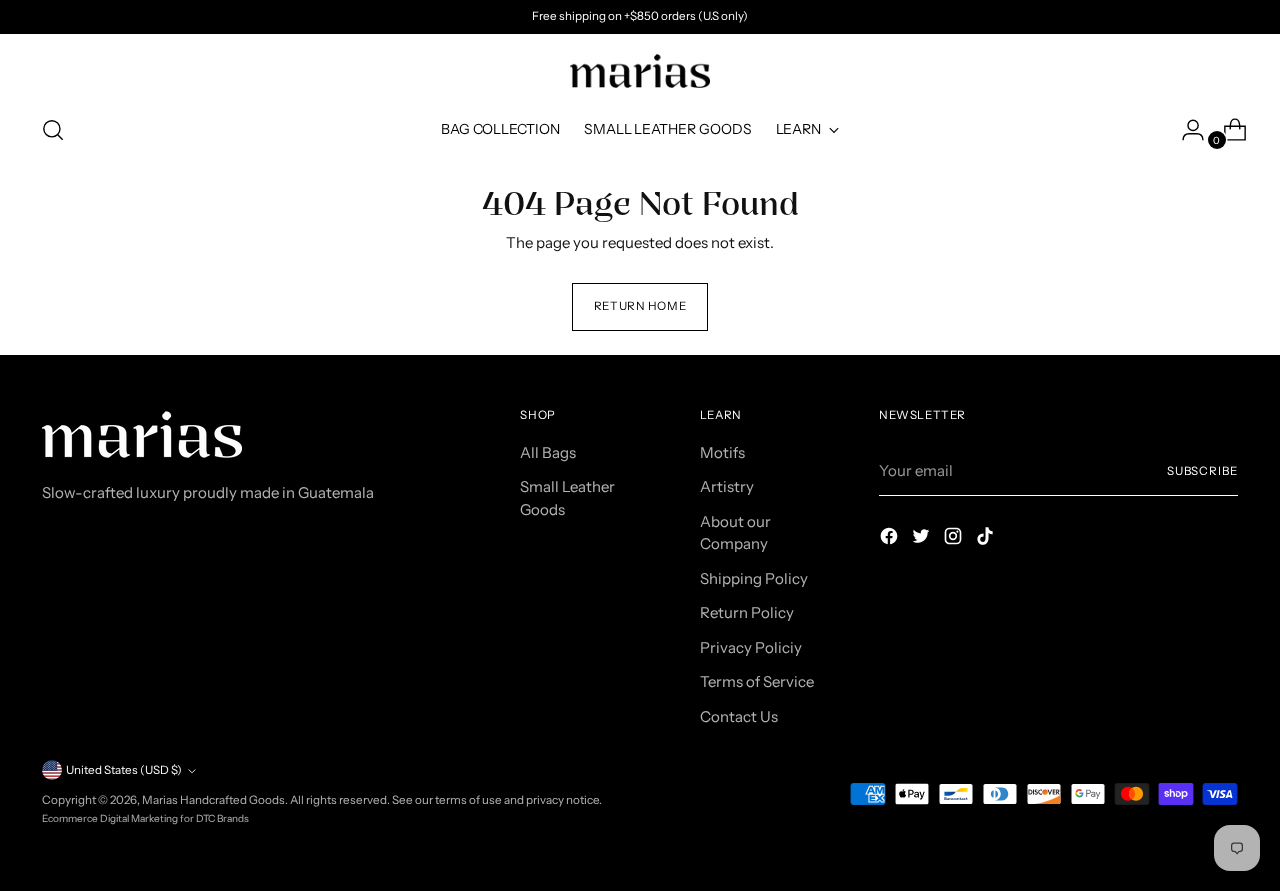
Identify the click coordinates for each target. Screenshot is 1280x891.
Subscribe (1202, 471)
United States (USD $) (124, 770)
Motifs (722, 452)
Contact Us (739, 716)
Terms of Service (757, 681)
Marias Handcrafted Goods (213, 800)
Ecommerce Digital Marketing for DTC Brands (145, 818)
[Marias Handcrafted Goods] (640, 71)
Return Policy (747, 612)
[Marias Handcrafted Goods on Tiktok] (987, 539)
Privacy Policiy (751, 647)
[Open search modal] (53, 130)
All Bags (548, 452)
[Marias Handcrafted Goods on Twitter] (923, 539)
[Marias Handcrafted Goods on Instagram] (955, 539)
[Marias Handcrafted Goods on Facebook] (891, 539)
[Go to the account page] (1185, 130)
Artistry (727, 486)
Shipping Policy (754, 578)
